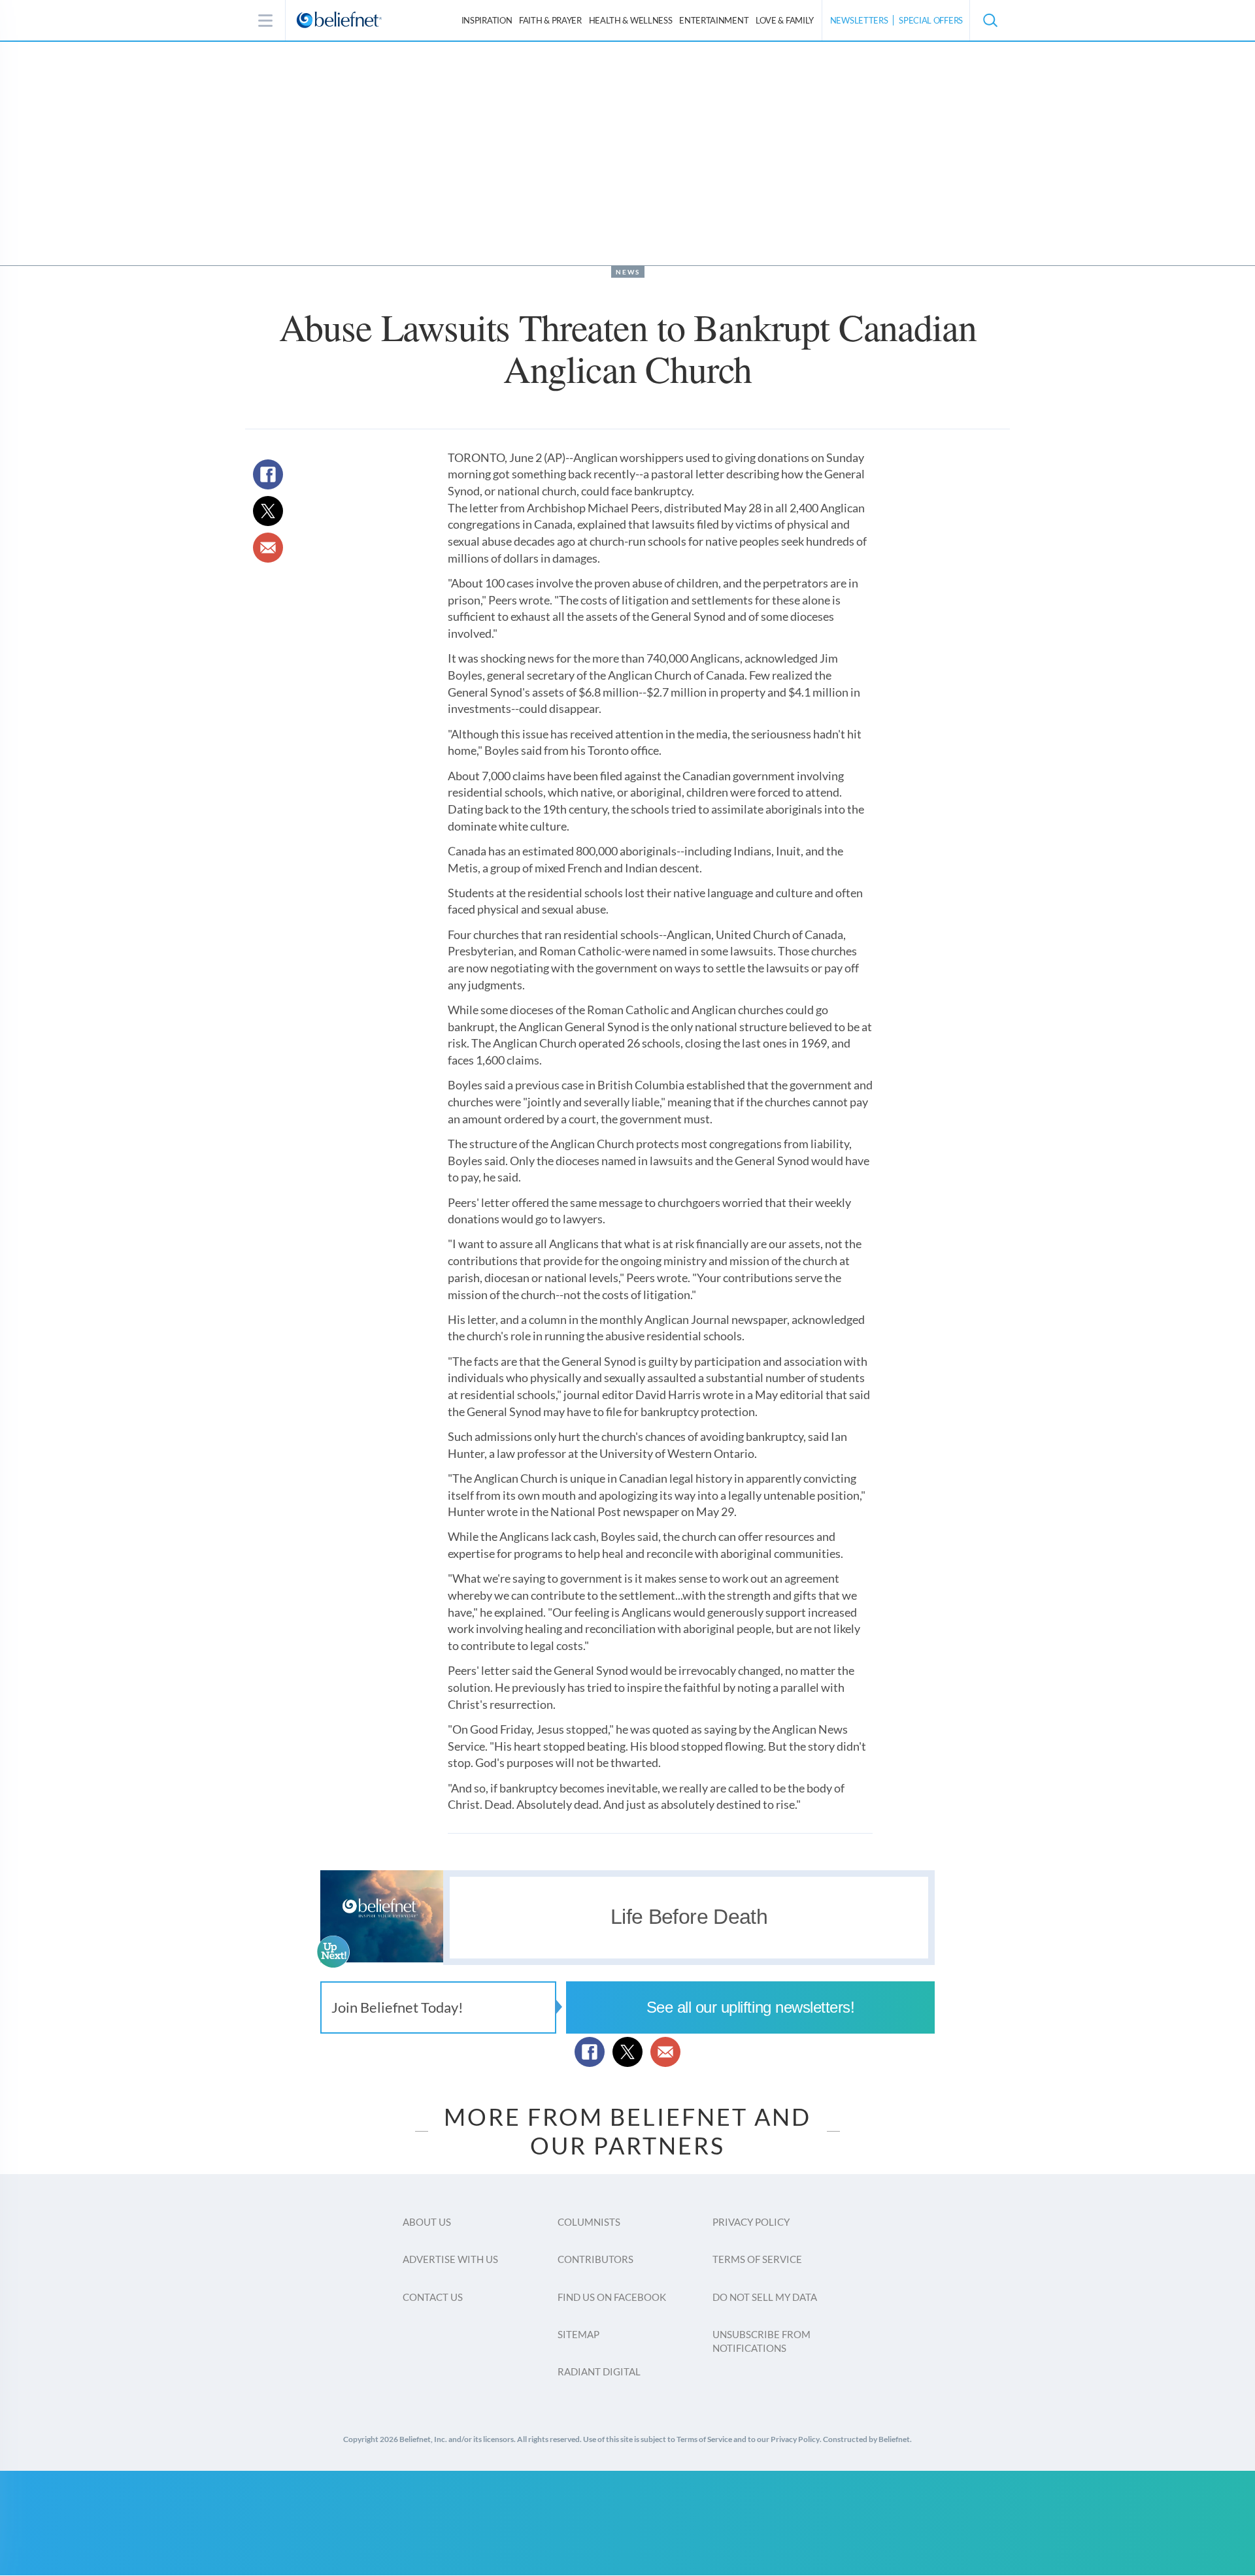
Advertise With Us (450, 2259)
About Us (427, 2222)
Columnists (589, 2222)
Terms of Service (757, 2259)
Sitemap (578, 2334)
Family (785, 20)
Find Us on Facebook (612, 2297)
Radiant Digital (599, 2371)
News (628, 272)
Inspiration (487, 20)
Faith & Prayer (550, 20)
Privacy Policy (751, 2222)
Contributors (595, 2259)
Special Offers (931, 20)
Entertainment (714, 20)
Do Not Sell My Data (765, 2297)
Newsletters (859, 20)
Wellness (631, 20)
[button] (990, 20)
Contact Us (433, 2297)
